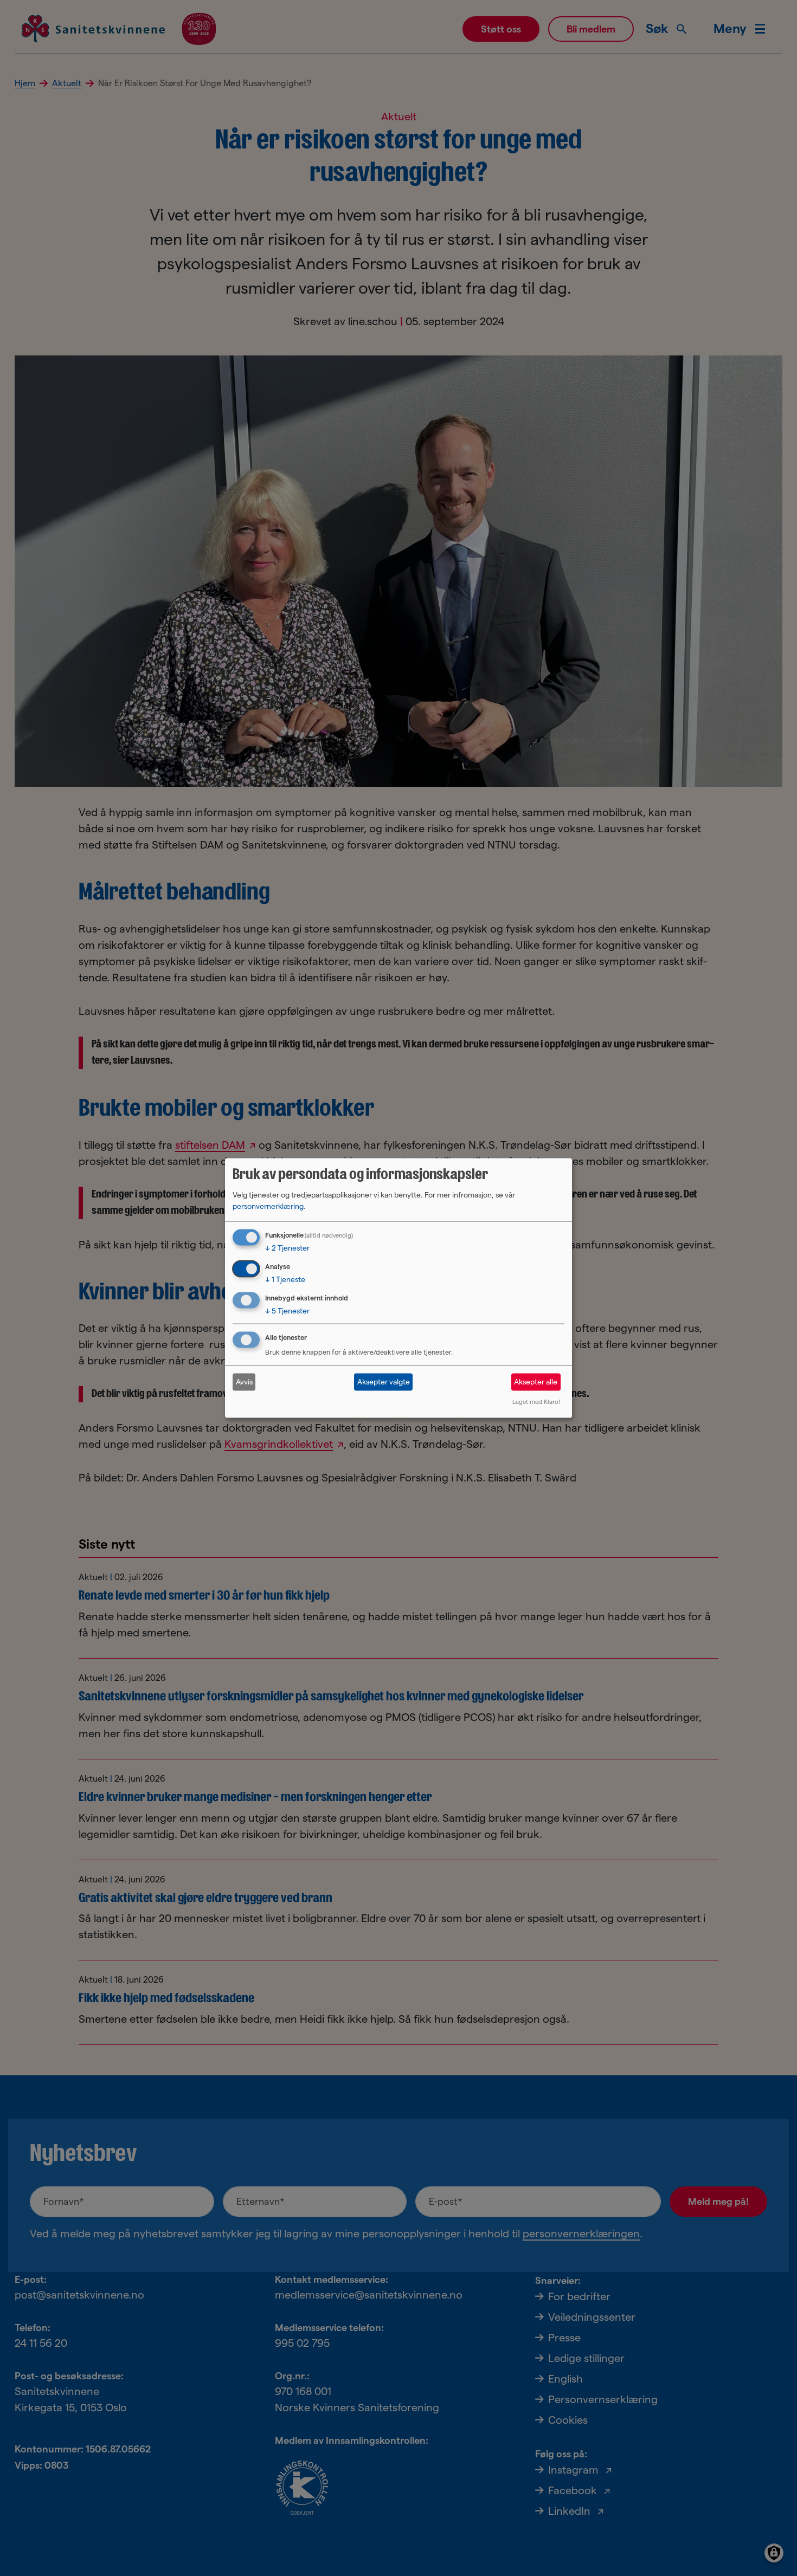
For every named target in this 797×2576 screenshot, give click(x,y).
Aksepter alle (536, 1382)
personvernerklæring (268, 1206)
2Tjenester (287, 1248)
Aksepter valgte (384, 1382)
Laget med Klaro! (536, 1401)
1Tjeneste (285, 1279)
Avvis (244, 1382)
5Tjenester (287, 1311)
